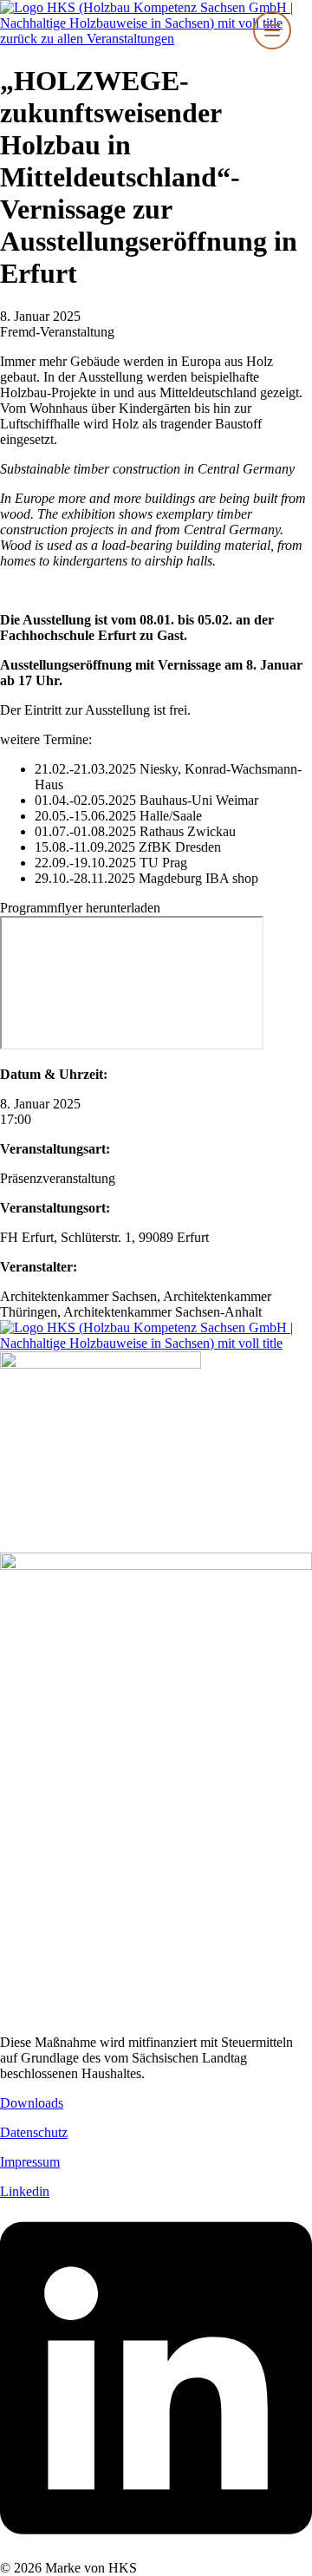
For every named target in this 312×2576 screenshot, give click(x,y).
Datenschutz (34, 2132)
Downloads (32, 2103)
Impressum (30, 2162)
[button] (80, 908)
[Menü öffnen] (272, 30)
